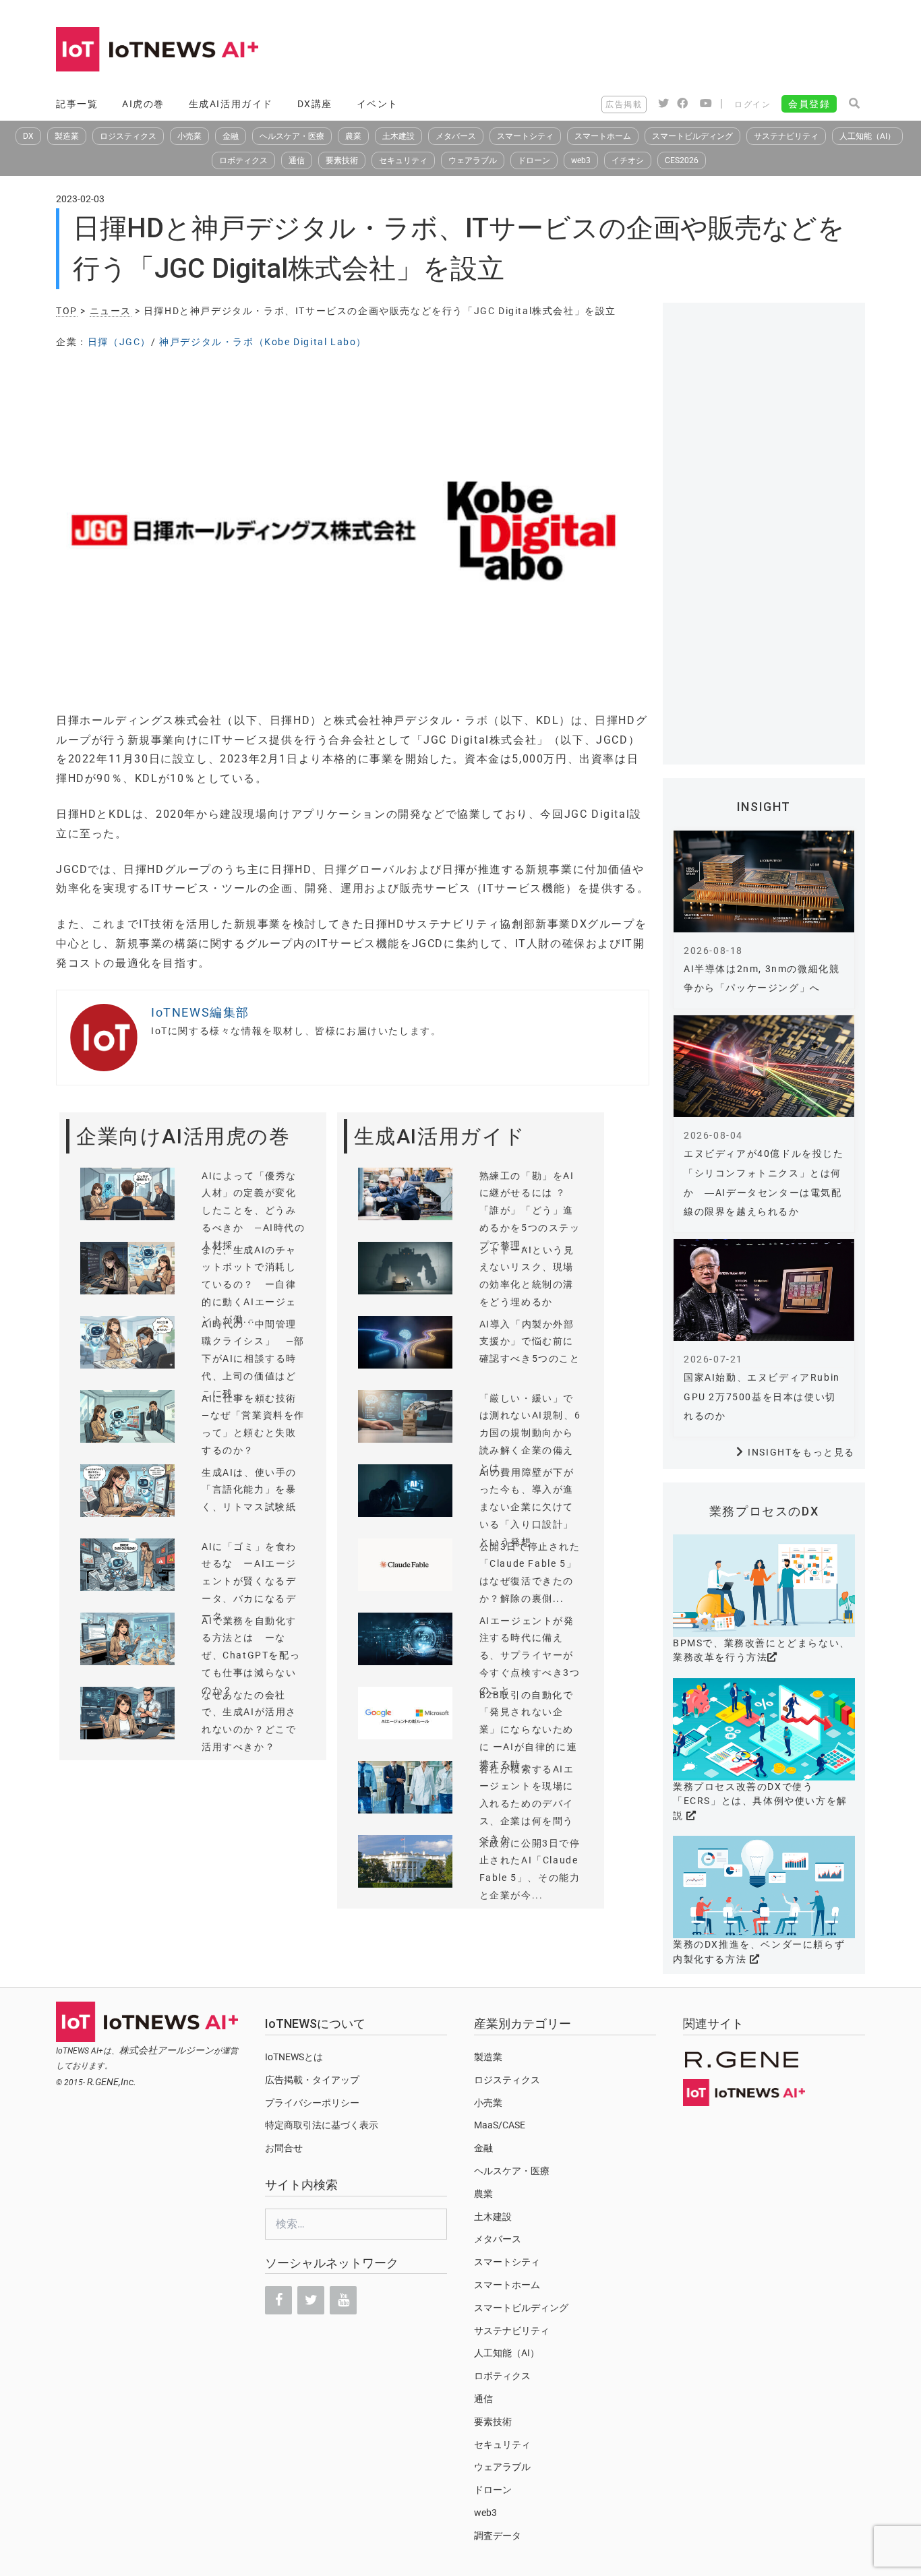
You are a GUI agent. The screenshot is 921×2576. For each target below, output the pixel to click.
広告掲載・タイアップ (312, 2080)
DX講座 (315, 104)
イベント (378, 104)
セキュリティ (403, 160)
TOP (67, 311)
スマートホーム (603, 136)
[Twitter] (311, 2300)
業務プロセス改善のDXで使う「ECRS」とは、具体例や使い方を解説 (760, 1801)
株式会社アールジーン (167, 2050)
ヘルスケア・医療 (292, 136)
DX (28, 136)
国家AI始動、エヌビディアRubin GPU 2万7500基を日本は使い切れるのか (762, 1397)
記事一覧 (77, 104)
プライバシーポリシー (312, 2103)
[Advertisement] (620, 51)
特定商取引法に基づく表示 (322, 2125)
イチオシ (628, 160)
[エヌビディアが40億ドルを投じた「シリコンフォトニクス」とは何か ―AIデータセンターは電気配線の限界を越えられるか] (764, 1066)
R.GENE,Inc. (112, 2082)
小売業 (189, 136)
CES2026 (682, 160)
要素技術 (342, 160)
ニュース (111, 311)
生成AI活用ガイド (231, 104)
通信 (297, 160)
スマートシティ (525, 136)
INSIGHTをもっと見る (801, 1452)
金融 (231, 136)
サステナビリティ (786, 136)
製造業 (67, 136)
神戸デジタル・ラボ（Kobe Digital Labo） (263, 342)
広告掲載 (624, 104)
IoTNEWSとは (294, 2057)
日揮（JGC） (119, 342)
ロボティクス (243, 160)
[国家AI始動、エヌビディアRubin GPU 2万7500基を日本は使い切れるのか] (764, 1290)
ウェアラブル (473, 160)
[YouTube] (343, 2300)
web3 (581, 160)
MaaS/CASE (500, 2125)
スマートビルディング (692, 136)
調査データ (498, 2536)
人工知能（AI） (867, 136)
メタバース (456, 136)
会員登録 (809, 104)
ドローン (534, 160)
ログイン (752, 104)
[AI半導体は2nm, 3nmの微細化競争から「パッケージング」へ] (764, 881)
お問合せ (284, 2148)
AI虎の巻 (143, 104)
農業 (353, 136)
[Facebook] (278, 2300)
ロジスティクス (128, 136)
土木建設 (398, 136)
